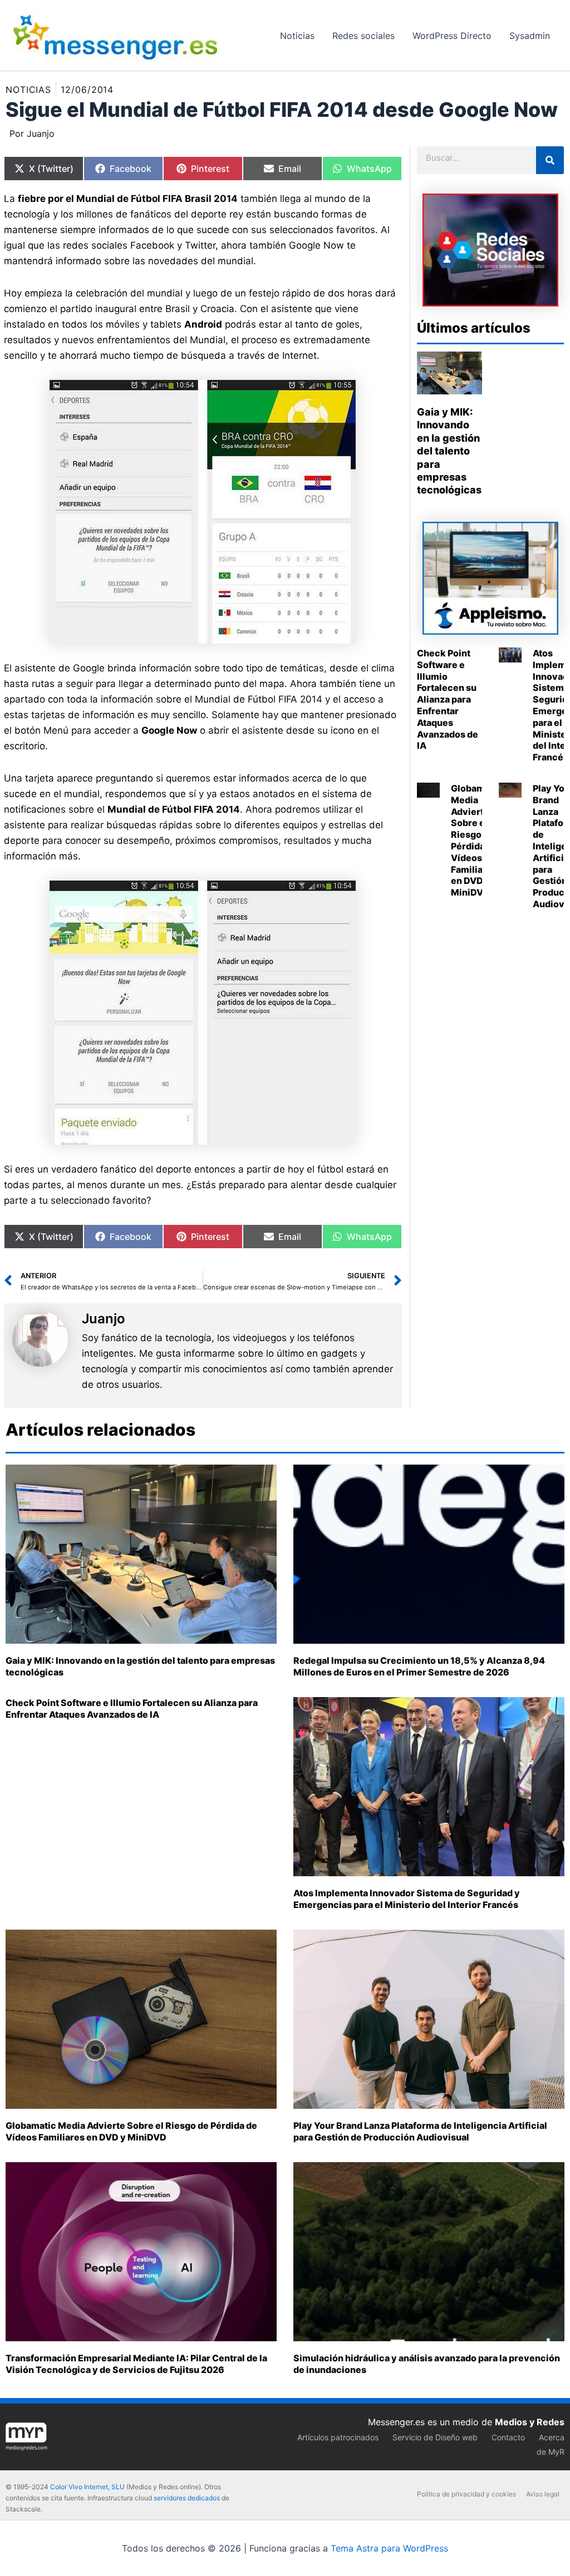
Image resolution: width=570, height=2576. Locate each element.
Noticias (28, 90)
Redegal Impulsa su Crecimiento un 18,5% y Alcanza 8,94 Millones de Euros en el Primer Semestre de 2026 (419, 1666)
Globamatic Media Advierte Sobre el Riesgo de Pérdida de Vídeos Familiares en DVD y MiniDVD (476, 840)
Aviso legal (543, 2494)
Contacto (508, 2437)
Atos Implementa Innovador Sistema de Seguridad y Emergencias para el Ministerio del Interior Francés (407, 1899)
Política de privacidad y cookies (466, 2494)
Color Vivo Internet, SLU (87, 2487)
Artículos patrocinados (338, 2437)
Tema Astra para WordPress (389, 2548)
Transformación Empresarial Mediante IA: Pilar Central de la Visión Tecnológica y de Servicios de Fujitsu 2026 (136, 2364)
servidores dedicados (187, 2498)
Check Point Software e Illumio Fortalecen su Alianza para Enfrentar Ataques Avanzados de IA (448, 699)
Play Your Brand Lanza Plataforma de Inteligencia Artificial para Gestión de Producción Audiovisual (420, 2131)
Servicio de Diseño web (435, 2437)
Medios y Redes (530, 2422)
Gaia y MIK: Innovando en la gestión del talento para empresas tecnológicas (449, 451)
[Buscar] (550, 160)
